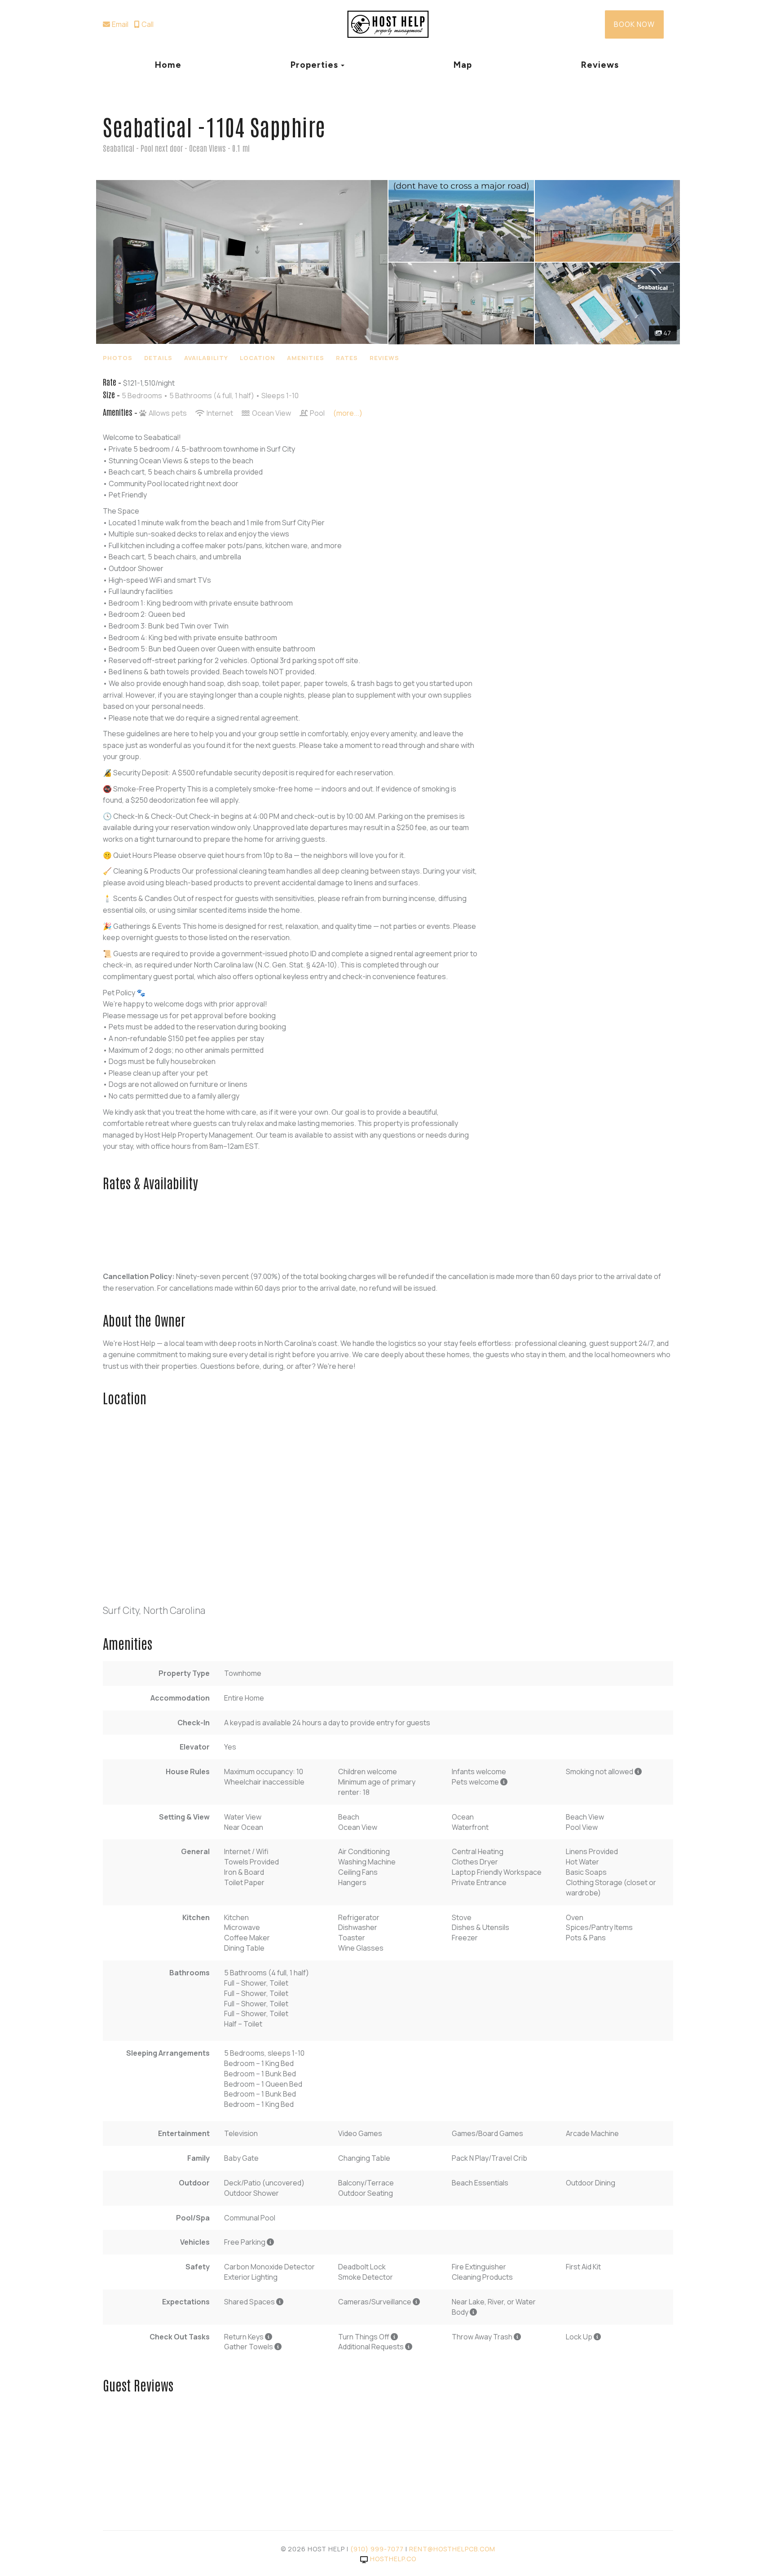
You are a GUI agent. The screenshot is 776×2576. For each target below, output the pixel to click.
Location (258, 358)
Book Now (634, 24)
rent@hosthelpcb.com (452, 2549)
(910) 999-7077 (377, 2549)
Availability (206, 358)
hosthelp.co (393, 2559)
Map (463, 65)
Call (148, 24)
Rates (347, 358)
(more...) (348, 413)
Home (168, 65)
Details (158, 358)
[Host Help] (388, 25)
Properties (314, 65)
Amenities (306, 358)
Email (120, 24)
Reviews (600, 65)
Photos (118, 358)
